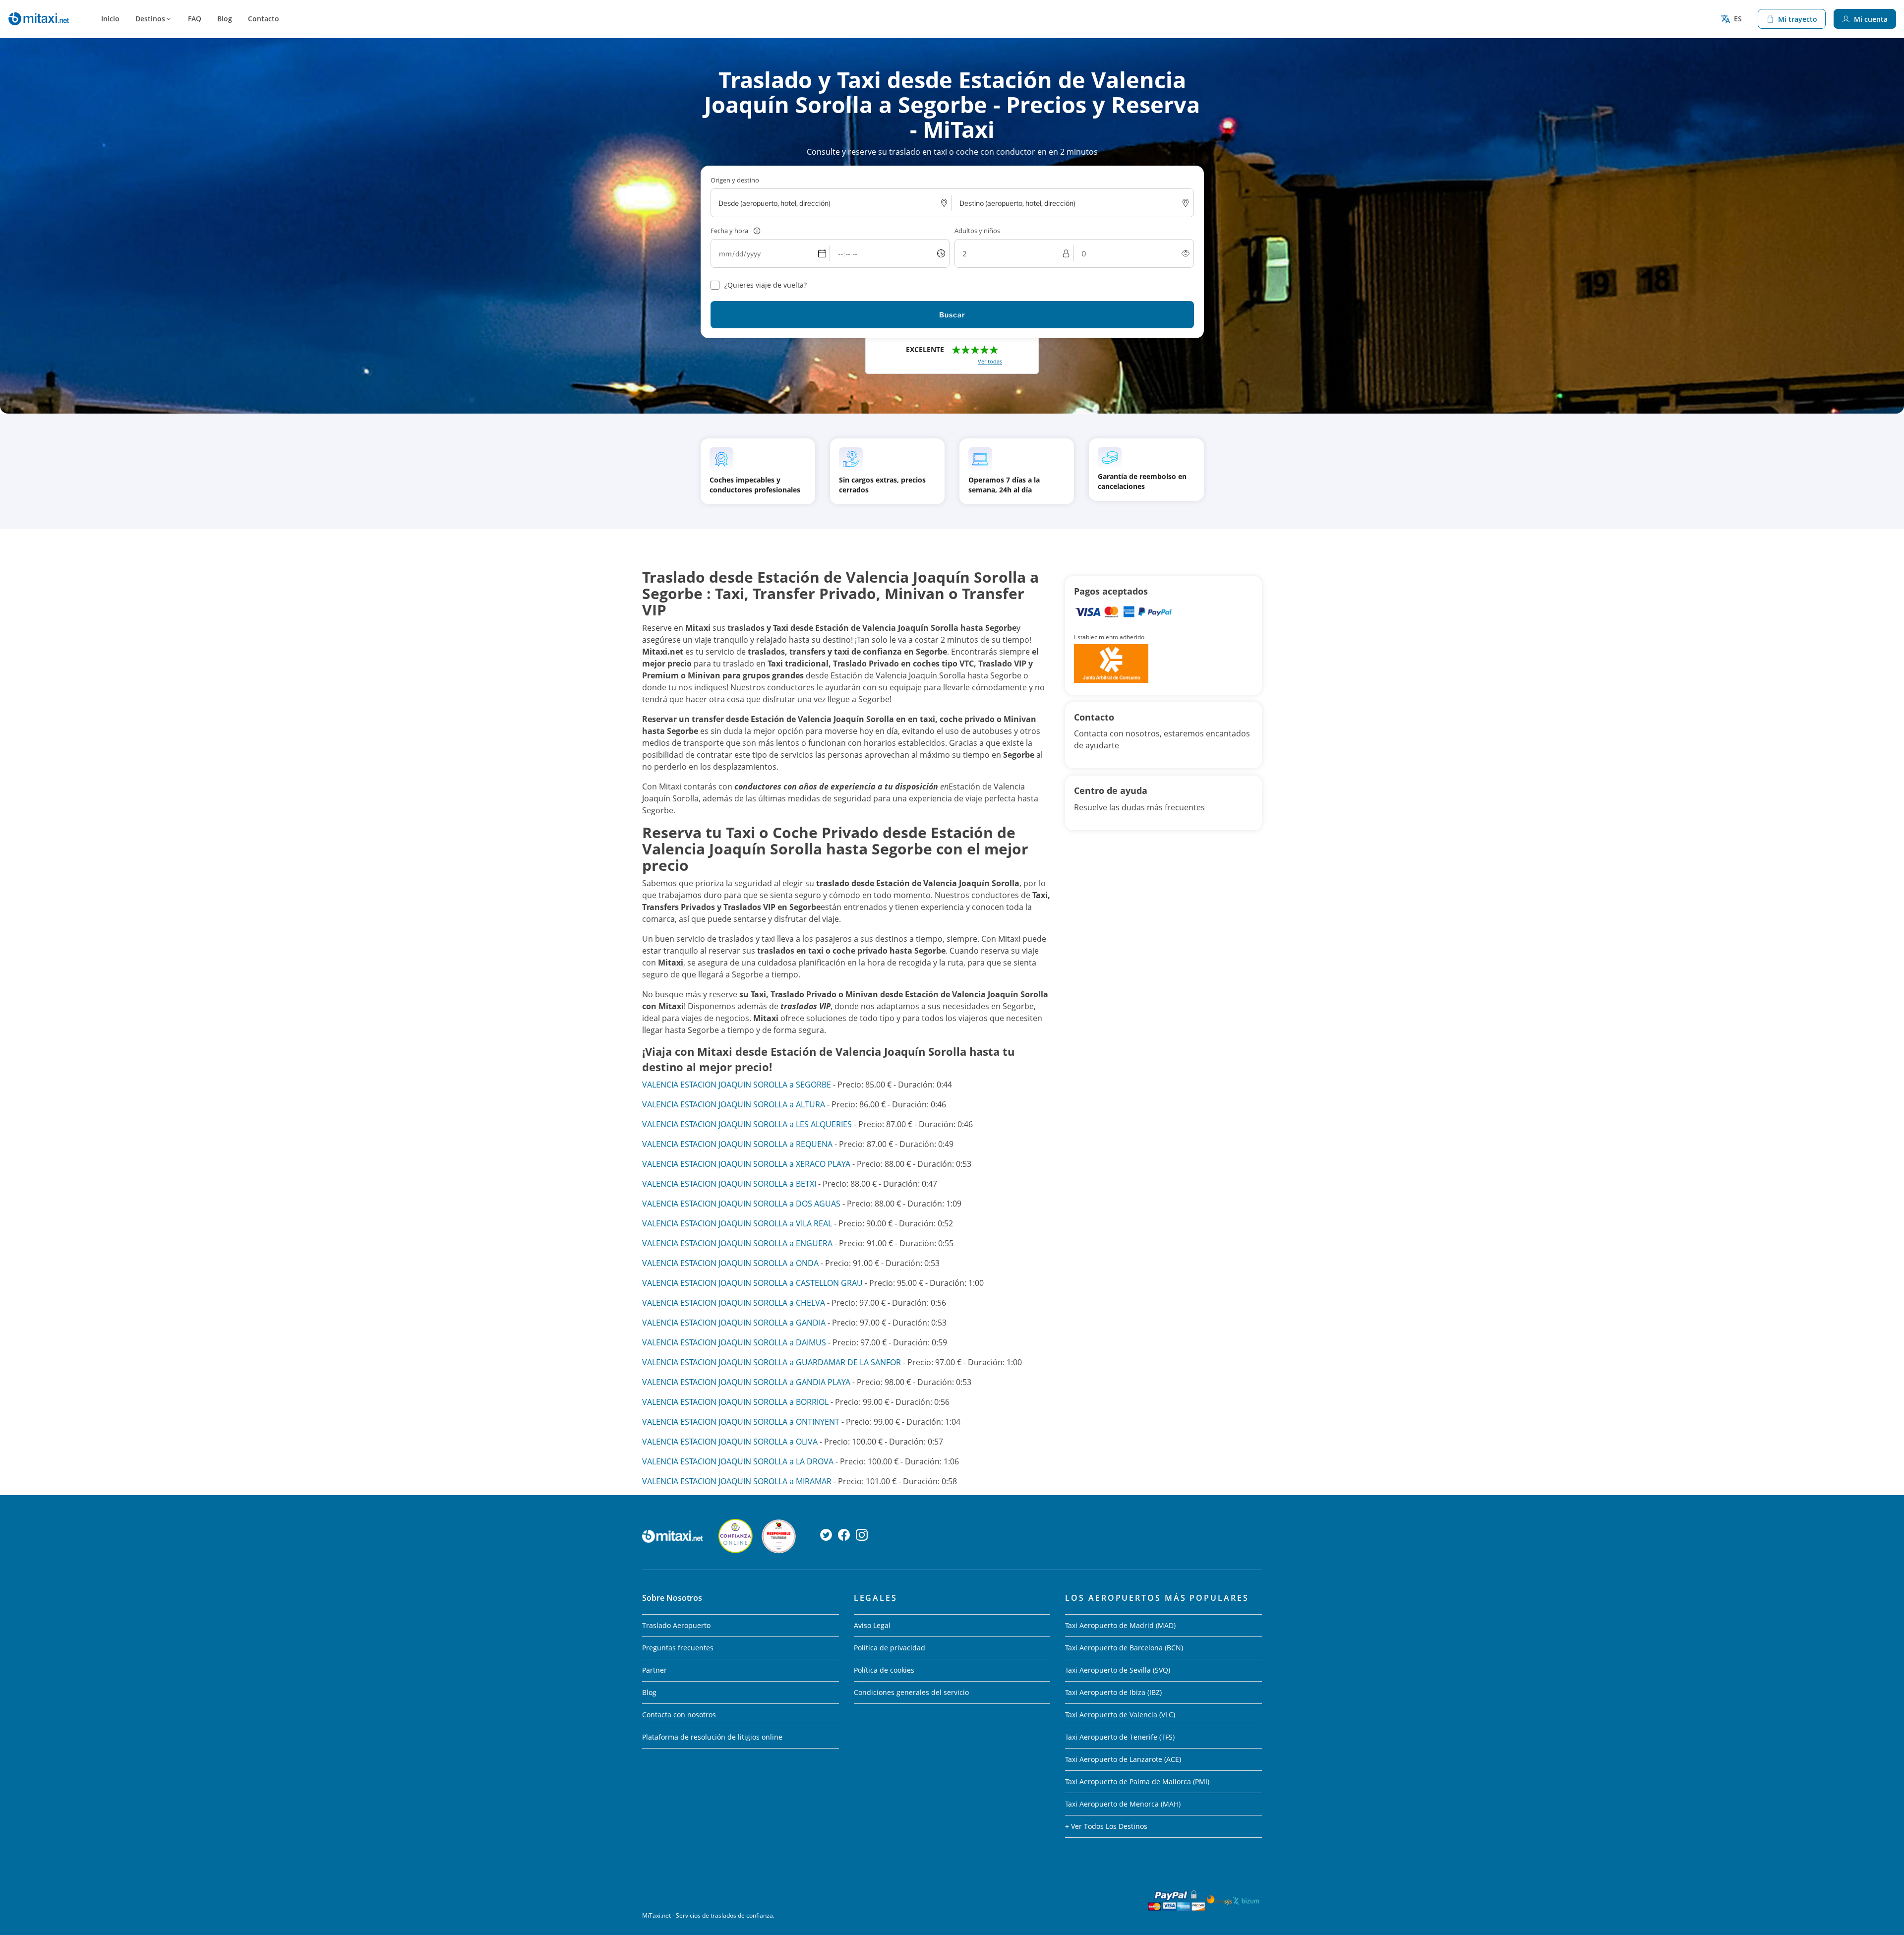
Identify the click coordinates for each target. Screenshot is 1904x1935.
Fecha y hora (729, 231)
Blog (225, 19)
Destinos (150, 19)
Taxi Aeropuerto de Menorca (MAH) (1123, 1804)
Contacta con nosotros (679, 1715)
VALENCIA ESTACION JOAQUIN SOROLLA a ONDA (730, 1263)
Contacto (264, 19)
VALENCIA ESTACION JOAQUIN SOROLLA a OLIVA (730, 1442)
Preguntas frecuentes (678, 1648)
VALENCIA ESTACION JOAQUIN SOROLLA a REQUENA (737, 1144)
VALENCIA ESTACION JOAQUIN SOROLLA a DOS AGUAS (741, 1204)
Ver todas (990, 361)
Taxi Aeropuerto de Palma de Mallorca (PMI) (1137, 1782)
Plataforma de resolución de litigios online (712, 1737)
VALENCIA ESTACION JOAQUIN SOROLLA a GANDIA (734, 1323)
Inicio (110, 19)
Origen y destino (735, 180)
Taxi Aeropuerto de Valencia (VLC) (1120, 1715)
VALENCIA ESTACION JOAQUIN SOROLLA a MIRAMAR (737, 1481)
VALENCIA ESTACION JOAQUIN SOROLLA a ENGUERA (737, 1243)
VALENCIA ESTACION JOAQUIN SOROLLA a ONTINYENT (741, 1422)
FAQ (195, 19)
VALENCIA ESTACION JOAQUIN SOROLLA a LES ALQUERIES (747, 1124)
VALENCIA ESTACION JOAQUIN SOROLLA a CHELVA (734, 1303)
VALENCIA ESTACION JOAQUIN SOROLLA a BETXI (729, 1184)
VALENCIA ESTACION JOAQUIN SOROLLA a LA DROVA (738, 1461)
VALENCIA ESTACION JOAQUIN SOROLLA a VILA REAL (737, 1223)
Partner (654, 1670)
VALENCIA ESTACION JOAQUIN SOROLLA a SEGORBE (737, 1085)
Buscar (952, 315)
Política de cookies (884, 1670)
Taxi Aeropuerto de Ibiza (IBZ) (1113, 1692)
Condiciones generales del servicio (911, 1692)
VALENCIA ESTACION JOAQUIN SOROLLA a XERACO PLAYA (746, 1164)
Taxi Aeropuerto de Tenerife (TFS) (1120, 1737)
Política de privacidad (890, 1648)
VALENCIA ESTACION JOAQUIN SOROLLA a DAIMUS (734, 1342)
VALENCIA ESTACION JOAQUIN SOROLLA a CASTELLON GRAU (752, 1283)
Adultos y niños (977, 231)
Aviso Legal (872, 1625)
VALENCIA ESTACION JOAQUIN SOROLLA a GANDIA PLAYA (746, 1382)
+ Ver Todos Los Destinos (1106, 1826)
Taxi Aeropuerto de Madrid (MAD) (1120, 1625)
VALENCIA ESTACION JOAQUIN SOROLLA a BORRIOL (735, 1402)
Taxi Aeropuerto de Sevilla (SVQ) (1118, 1670)
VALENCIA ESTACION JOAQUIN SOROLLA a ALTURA (734, 1104)
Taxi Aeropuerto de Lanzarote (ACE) (1123, 1759)
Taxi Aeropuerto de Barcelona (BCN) (1124, 1648)
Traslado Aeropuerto (676, 1625)
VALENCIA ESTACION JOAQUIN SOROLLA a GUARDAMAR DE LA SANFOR (772, 1362)
